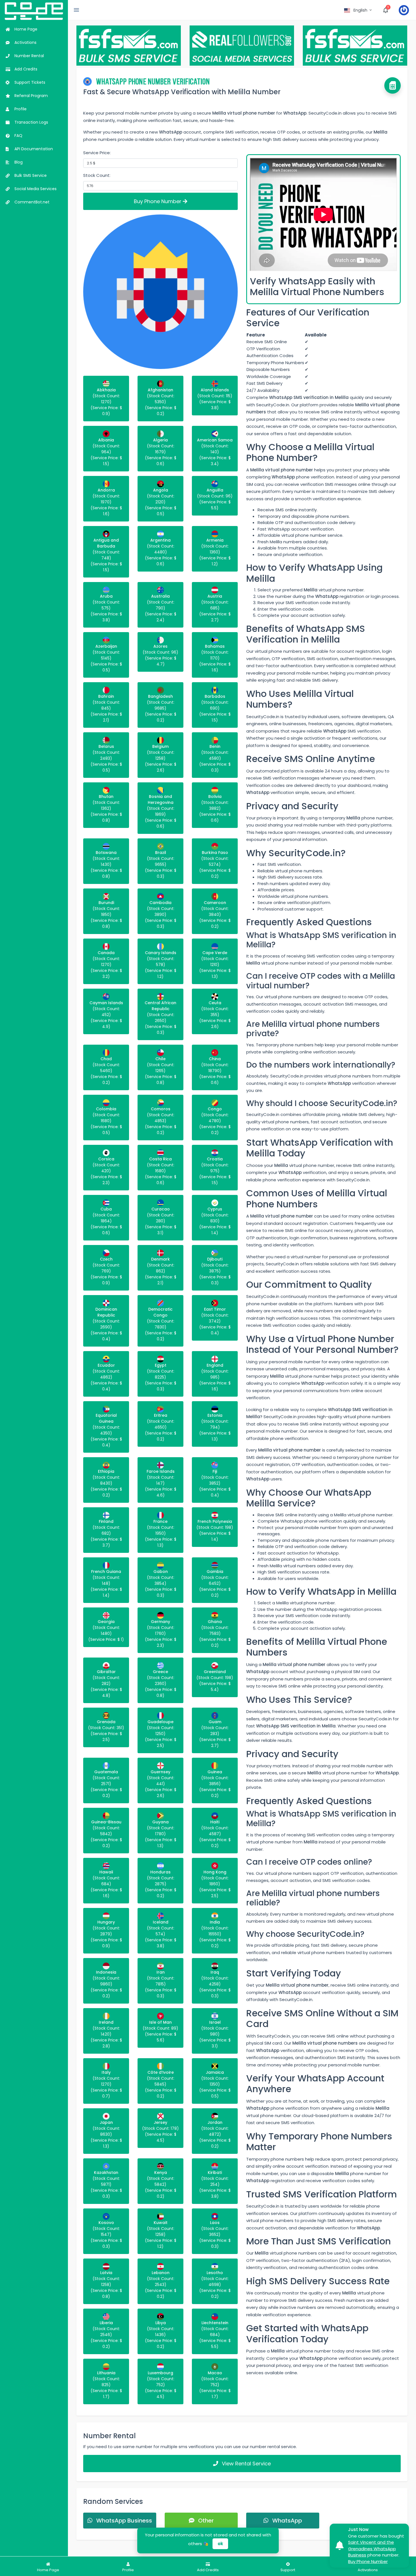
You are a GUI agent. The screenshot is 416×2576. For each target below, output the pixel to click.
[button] (358, 10)
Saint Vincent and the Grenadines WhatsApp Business (372, 2549)
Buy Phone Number (158, 201)
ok (220, 2544)
